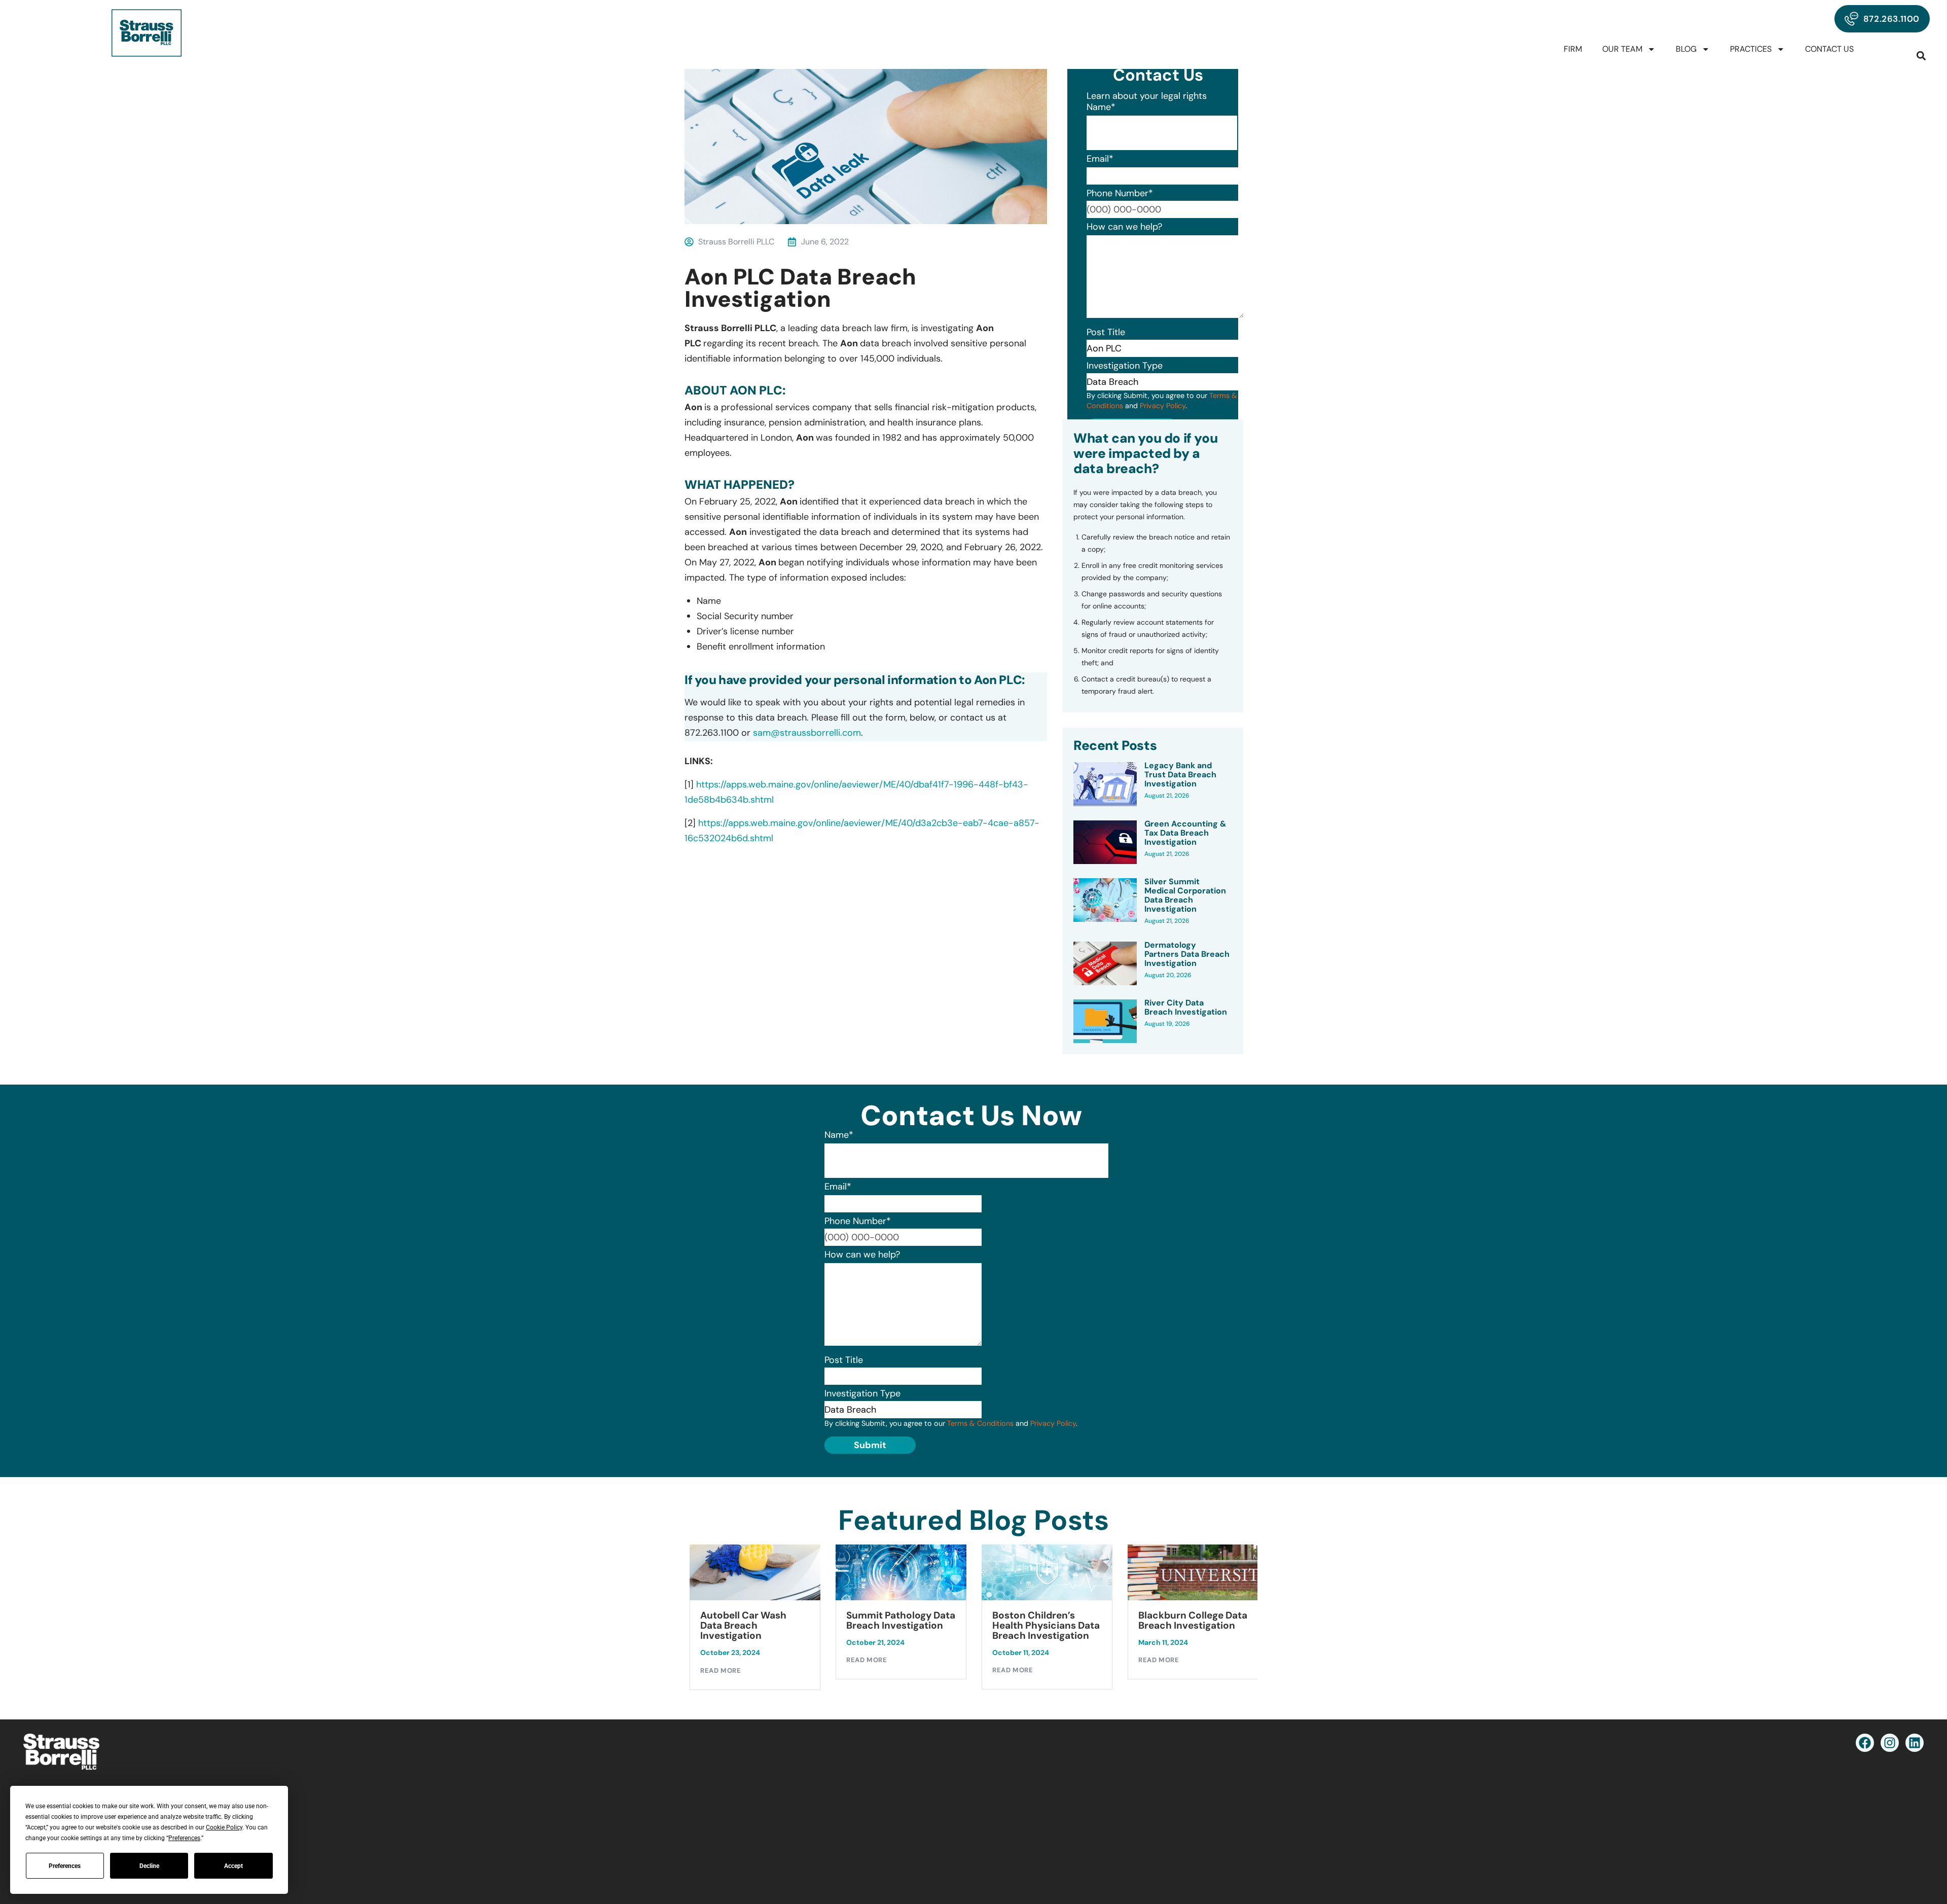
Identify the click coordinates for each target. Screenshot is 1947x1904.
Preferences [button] (184, 1838)
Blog (1686, 49)
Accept (233, 1866)
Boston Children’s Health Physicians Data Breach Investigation (900, 1626)
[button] (1921, 56)
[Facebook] (1865, 1743)
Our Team (1622, 49)
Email (1100, 159)
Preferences (65, 1866)
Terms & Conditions (980, 1423)
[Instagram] (1890, 1743)
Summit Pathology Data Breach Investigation (755, 1621)
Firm (1573, 49)
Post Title (1106, 332)
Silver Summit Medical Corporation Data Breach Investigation (1185, 895)
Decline (149, 1866)
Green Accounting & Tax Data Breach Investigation (1185, 833)
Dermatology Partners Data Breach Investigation (1187, 954)
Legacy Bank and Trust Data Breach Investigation (1180, 775)
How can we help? (1124, 227)
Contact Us (1829, 49)
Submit (870, 1445)
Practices (1751, 49)
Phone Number (1120, 193)
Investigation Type (1125, 366)
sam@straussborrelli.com (807, 733)
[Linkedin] (1915, 1743)
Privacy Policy (1163, 406)
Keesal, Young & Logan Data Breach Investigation (1190, 1626)
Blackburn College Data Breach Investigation (1047, 1621)
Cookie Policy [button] (224, 1827)
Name (1101, 107)
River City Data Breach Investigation (1186, 1008)
